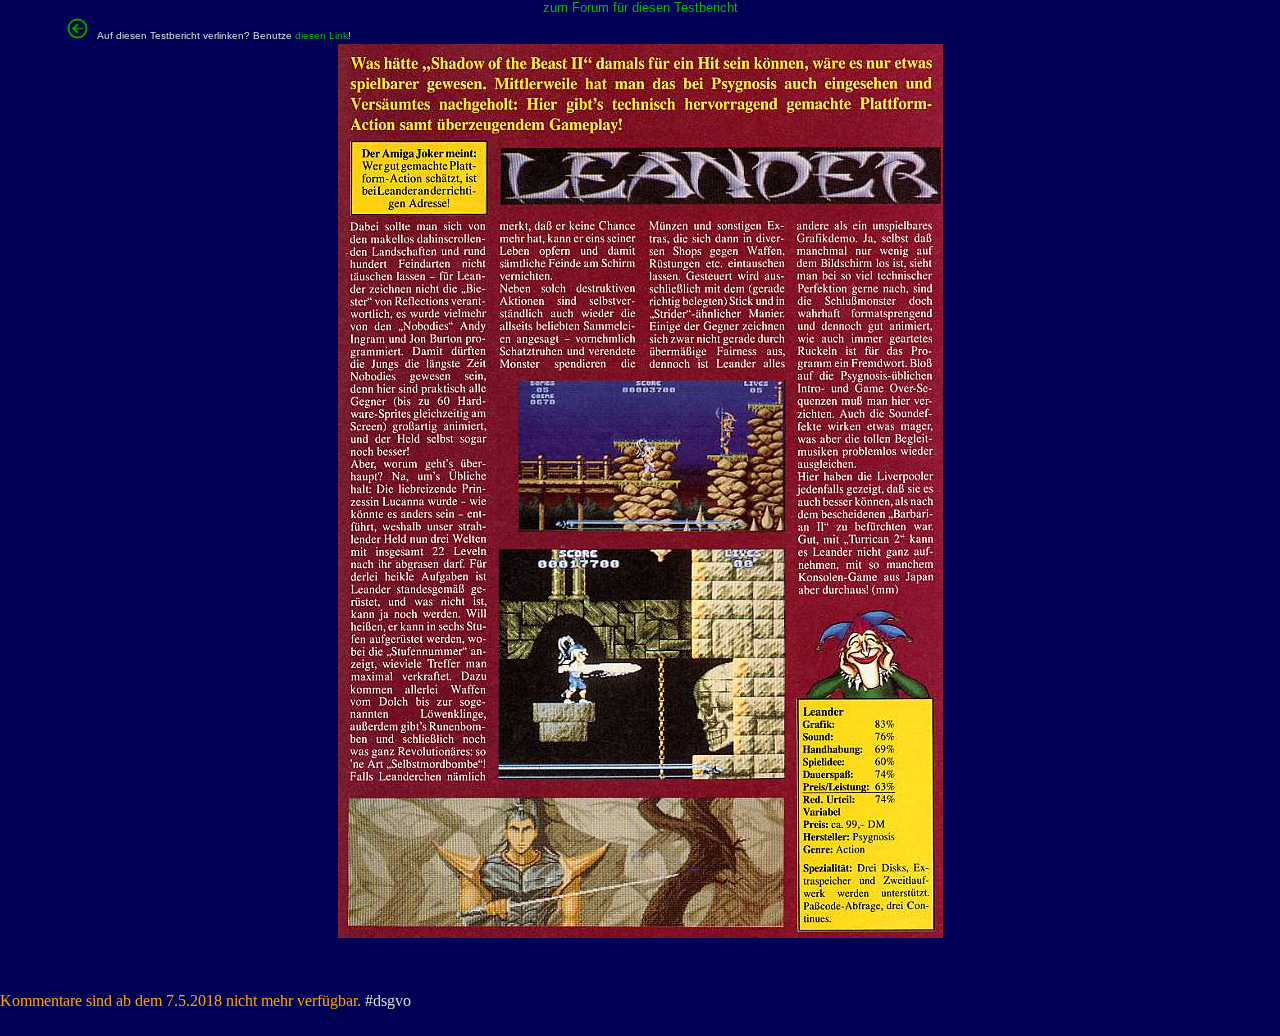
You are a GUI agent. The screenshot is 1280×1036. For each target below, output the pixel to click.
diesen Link (321, 35)
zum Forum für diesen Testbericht (640, 7)
